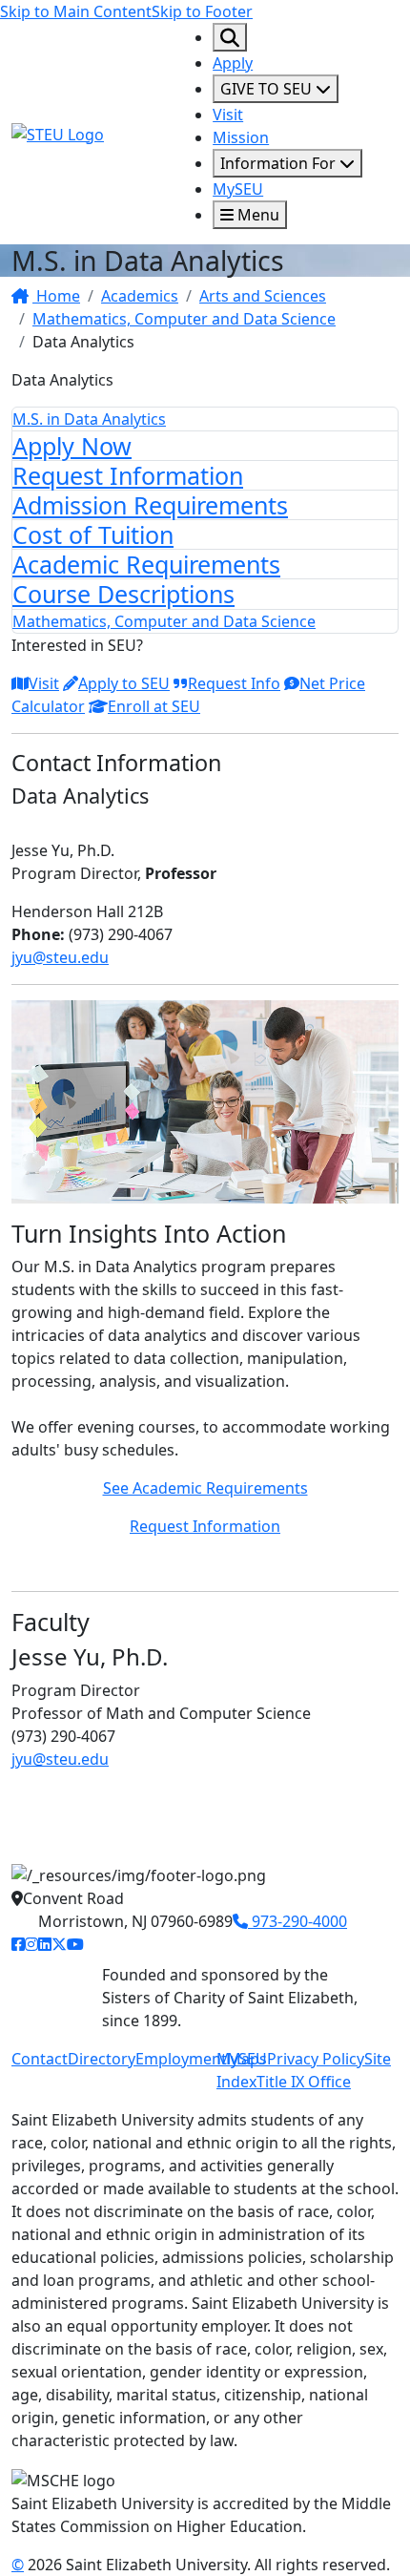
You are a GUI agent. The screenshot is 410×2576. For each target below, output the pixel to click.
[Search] (230, 37)
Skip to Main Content (76, 11)
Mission (241, 137)
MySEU (238, 189)
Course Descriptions (123, 594)
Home (56, 296)
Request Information (128, 475)
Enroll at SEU (154, 706)
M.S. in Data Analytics (89, 419)
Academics (140, 296)
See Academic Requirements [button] (205, 1488)
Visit (228, 115)
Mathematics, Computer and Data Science (184, 319)
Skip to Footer (202, 11)
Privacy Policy (316, 2059)
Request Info (234, 683)
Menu (256, 215)
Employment (181, 2059)
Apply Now (72, 446)
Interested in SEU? (77, 645)
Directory (102, 2059)
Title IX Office (304, 2082)
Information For (280, 163)
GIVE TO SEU (268, 89)
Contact (40, 2059)
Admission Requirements (150, 505)
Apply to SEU (124, 683)
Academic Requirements (146, 564)
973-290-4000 (297, 1921)
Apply (233, 63)
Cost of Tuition (93, 534)
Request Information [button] (205, 1526)
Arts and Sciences (263, 296)
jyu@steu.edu (60, 957)
